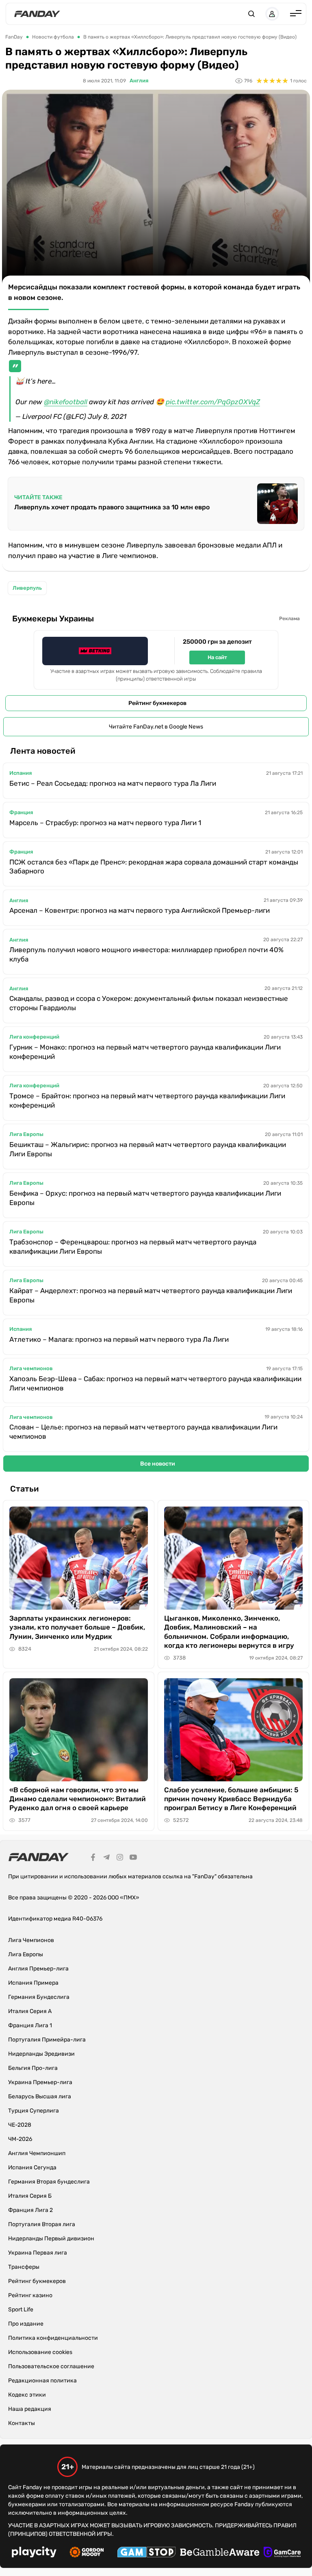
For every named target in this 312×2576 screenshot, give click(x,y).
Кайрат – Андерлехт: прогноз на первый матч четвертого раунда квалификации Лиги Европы (151, 1295)
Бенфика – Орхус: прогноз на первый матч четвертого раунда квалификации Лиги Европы (145, 1198)
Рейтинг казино (30, 2295)
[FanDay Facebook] (93, 1858)
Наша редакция (30, 2409)
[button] (251, 14)
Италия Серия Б (30, 2196)
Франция (21, 812)
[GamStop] (146, 2553)
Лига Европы (26, 1134)
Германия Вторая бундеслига (49, 2182)
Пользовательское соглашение (51, 2366)
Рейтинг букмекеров (157, 703)
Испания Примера (33, 1983)
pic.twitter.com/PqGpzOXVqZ (213, 402)
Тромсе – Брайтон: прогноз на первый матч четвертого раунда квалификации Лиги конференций (147, 1100)
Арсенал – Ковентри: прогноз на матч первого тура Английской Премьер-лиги (140, 910)
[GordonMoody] (87, 2553)
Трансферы (24, 2267)
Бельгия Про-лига (33, 2068)
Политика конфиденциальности (53, 2338)
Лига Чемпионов (31, 1940)
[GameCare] (282, 2553)
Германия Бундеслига (39, 1997)
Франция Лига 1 (30, 2025)
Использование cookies (40, 2352)
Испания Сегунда (32, 2168)
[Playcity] (34, 2553)
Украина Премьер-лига (40, 2082)
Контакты (22, 2423)
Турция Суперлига (34, 2111)
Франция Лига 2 (30, 2210)
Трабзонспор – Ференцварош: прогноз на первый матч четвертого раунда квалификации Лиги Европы (133, 1247)
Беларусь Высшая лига (40, 2096)
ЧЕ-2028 (20, 2125)
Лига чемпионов (31, 1368)
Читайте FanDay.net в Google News (156, 727)
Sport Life (21, 2310)
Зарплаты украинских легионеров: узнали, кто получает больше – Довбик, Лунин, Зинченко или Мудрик (77, 1627)
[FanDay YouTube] (133, 1858)
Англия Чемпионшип (37, 2153)
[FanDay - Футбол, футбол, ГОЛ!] (37, 14)
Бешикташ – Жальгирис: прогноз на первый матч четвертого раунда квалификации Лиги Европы (148, 1149)
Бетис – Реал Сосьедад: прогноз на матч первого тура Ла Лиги (113, 783)
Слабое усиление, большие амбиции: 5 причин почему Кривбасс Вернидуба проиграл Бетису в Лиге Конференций (231, 1799)
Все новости (158, 1464)
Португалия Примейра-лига (47, 2040)
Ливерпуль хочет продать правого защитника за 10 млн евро (112, 507)
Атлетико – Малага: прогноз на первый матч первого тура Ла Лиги (119, 1339)
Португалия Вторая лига (42, 2224)
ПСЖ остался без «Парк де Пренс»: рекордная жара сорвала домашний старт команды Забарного (154, 867)
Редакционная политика (42, 2381)
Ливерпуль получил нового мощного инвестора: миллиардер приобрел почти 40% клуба (146, 954)
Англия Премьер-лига (38, 1969)
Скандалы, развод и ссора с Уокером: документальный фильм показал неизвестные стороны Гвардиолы (149, 1003)
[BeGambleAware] (220, 2553)
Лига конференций (34, 1037)
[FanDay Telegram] (106, 1858)
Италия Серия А (30, 2011)
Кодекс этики (27, 2395)
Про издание (26, 2324)
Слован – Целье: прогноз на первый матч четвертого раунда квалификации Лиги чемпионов (143, 1432)
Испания (21, 773)
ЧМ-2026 (20, 2139)
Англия (139, 81)
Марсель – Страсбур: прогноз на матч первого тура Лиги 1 (105, 823)
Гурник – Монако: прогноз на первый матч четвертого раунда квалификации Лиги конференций (145, 1052)
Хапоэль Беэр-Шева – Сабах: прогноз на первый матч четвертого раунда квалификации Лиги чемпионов (155, 1383)
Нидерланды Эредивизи (41, 2054)
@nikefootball (66, 402)
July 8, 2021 (107, 416)
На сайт (217, 657)
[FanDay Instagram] (120, 1858)
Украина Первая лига (38, 2253)
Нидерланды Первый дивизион (51, 2239)
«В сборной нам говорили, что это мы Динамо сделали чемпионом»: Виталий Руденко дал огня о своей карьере (78, 1799)
